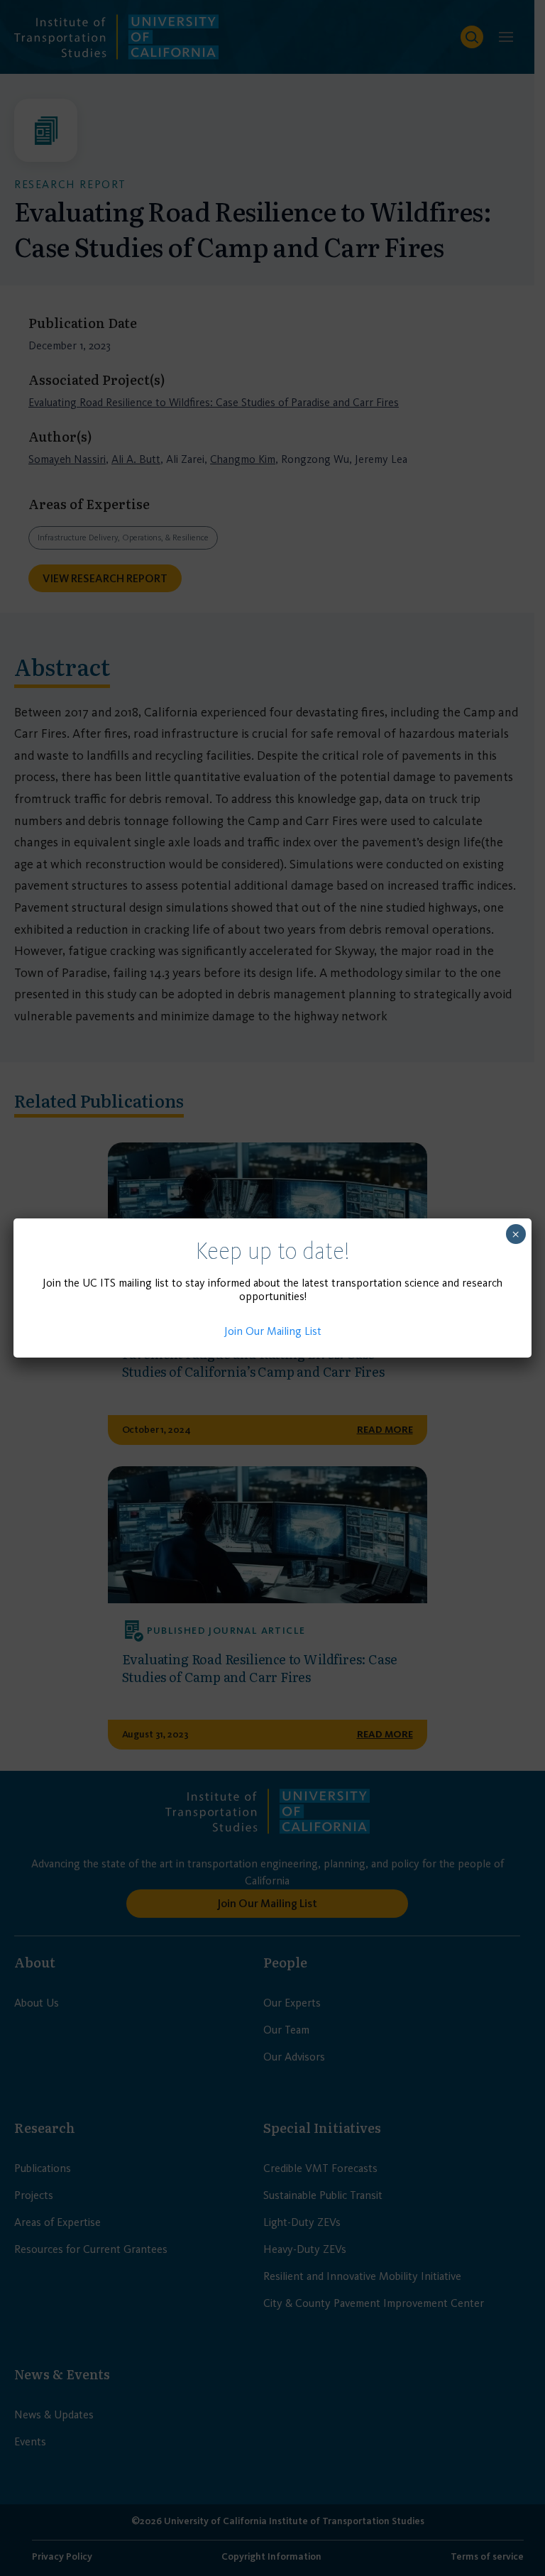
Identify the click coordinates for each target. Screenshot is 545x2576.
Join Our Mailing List (273, 1331)
